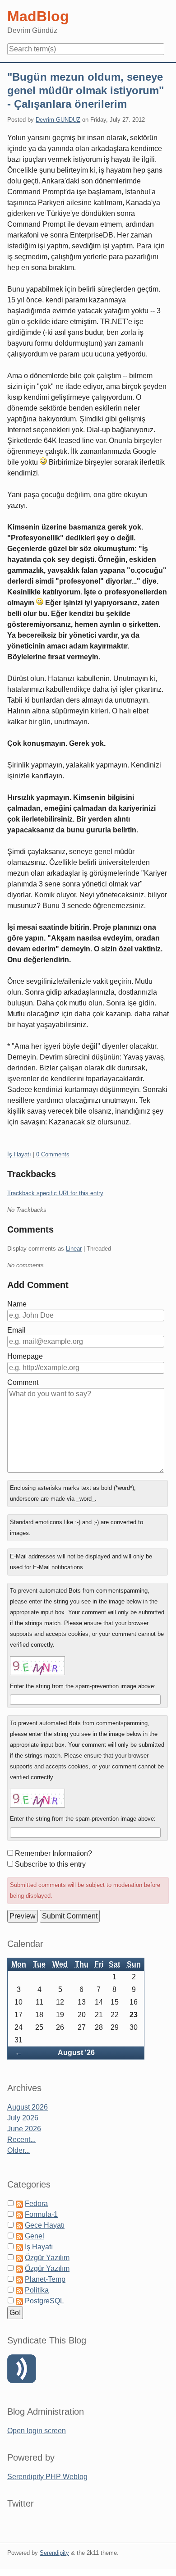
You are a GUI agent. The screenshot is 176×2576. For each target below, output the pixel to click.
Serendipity (54, 2553)
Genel (35, 2236)
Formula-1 (41, 2214)
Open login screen (37, 2431)
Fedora (36, 2204)
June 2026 (24, 2129)
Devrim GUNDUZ (58, 120)
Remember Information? (53, 1853)
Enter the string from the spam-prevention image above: (83, 1686)
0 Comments (53, 1154)
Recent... (21, 2140)
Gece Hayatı (45, 2225)
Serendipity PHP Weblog (47, 2477)
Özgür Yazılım (47, 2258)
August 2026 (28, 2107)
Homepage (25, 1356)
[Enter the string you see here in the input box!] (37, 1666)
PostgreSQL (44, 2301)
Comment (23, 1382)
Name (17, 1304)
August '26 (76, 2053)
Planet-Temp (45, 2279)
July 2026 (23, 2118)
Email (16, 1330)
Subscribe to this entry (50, 1864)
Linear (74, 1249)
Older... (19, 2150)
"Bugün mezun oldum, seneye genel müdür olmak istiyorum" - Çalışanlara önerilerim (86, 90)
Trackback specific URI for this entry (55, 1193)
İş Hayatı (19, 1154)
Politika (37, 2290)
